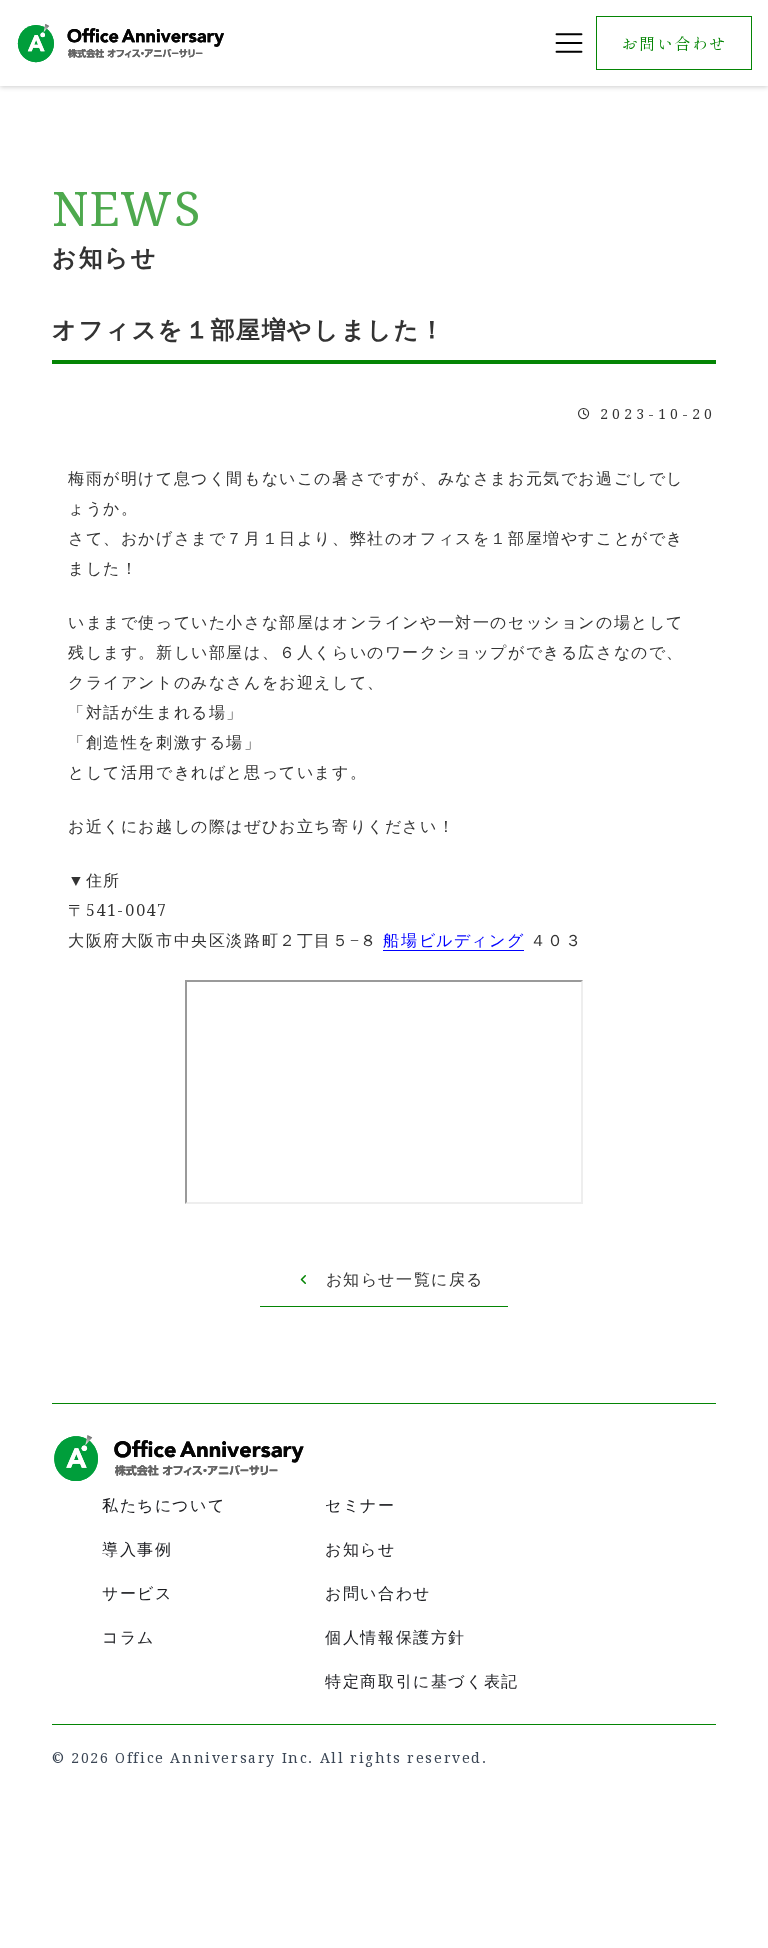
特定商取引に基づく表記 (422, 1681)
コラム (128, 1637)
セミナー (360, 1505)
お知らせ (360, 1549)
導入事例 (137, 1549)
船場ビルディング (453, 940)
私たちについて (163, 1505)
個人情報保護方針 (395, 1637)
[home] (121, 42)
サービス (137, 1593)
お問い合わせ (674, 43)
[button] (569, 43)
